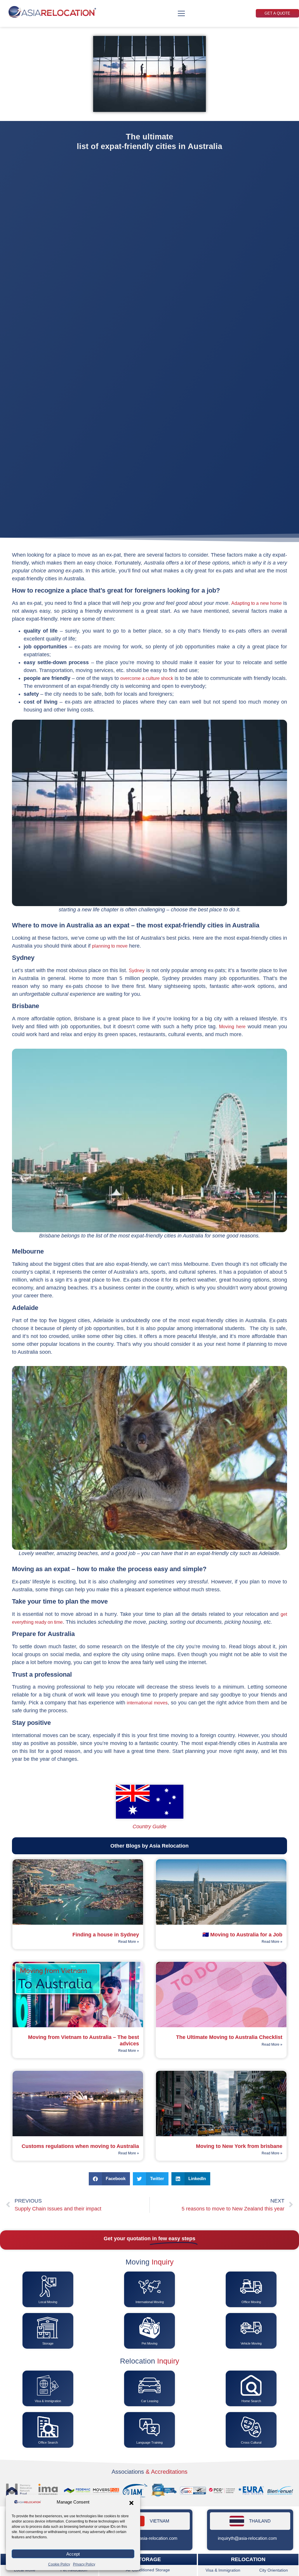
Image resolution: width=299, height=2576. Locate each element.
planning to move (110, 946)
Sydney (137, 971)
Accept (73, 2554)
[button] (131, 2503)
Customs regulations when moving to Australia (80, 2146)
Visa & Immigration (223, 2570)
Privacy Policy (84, 2564)
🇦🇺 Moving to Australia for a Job (242, 1935)
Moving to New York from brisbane (239, 2146)
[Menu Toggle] (181, 13)
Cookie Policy (59, 2564)
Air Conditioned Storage (148, 2570)
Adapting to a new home (257, 603)
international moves (147, 1703)
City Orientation (274, 2570)
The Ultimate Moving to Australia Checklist (229, 2037)
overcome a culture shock (147, 678)
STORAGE (148, 2559)
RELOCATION (248, 2560)
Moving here (232, 1027)
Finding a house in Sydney (106, 1935)
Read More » (129, 1942)
